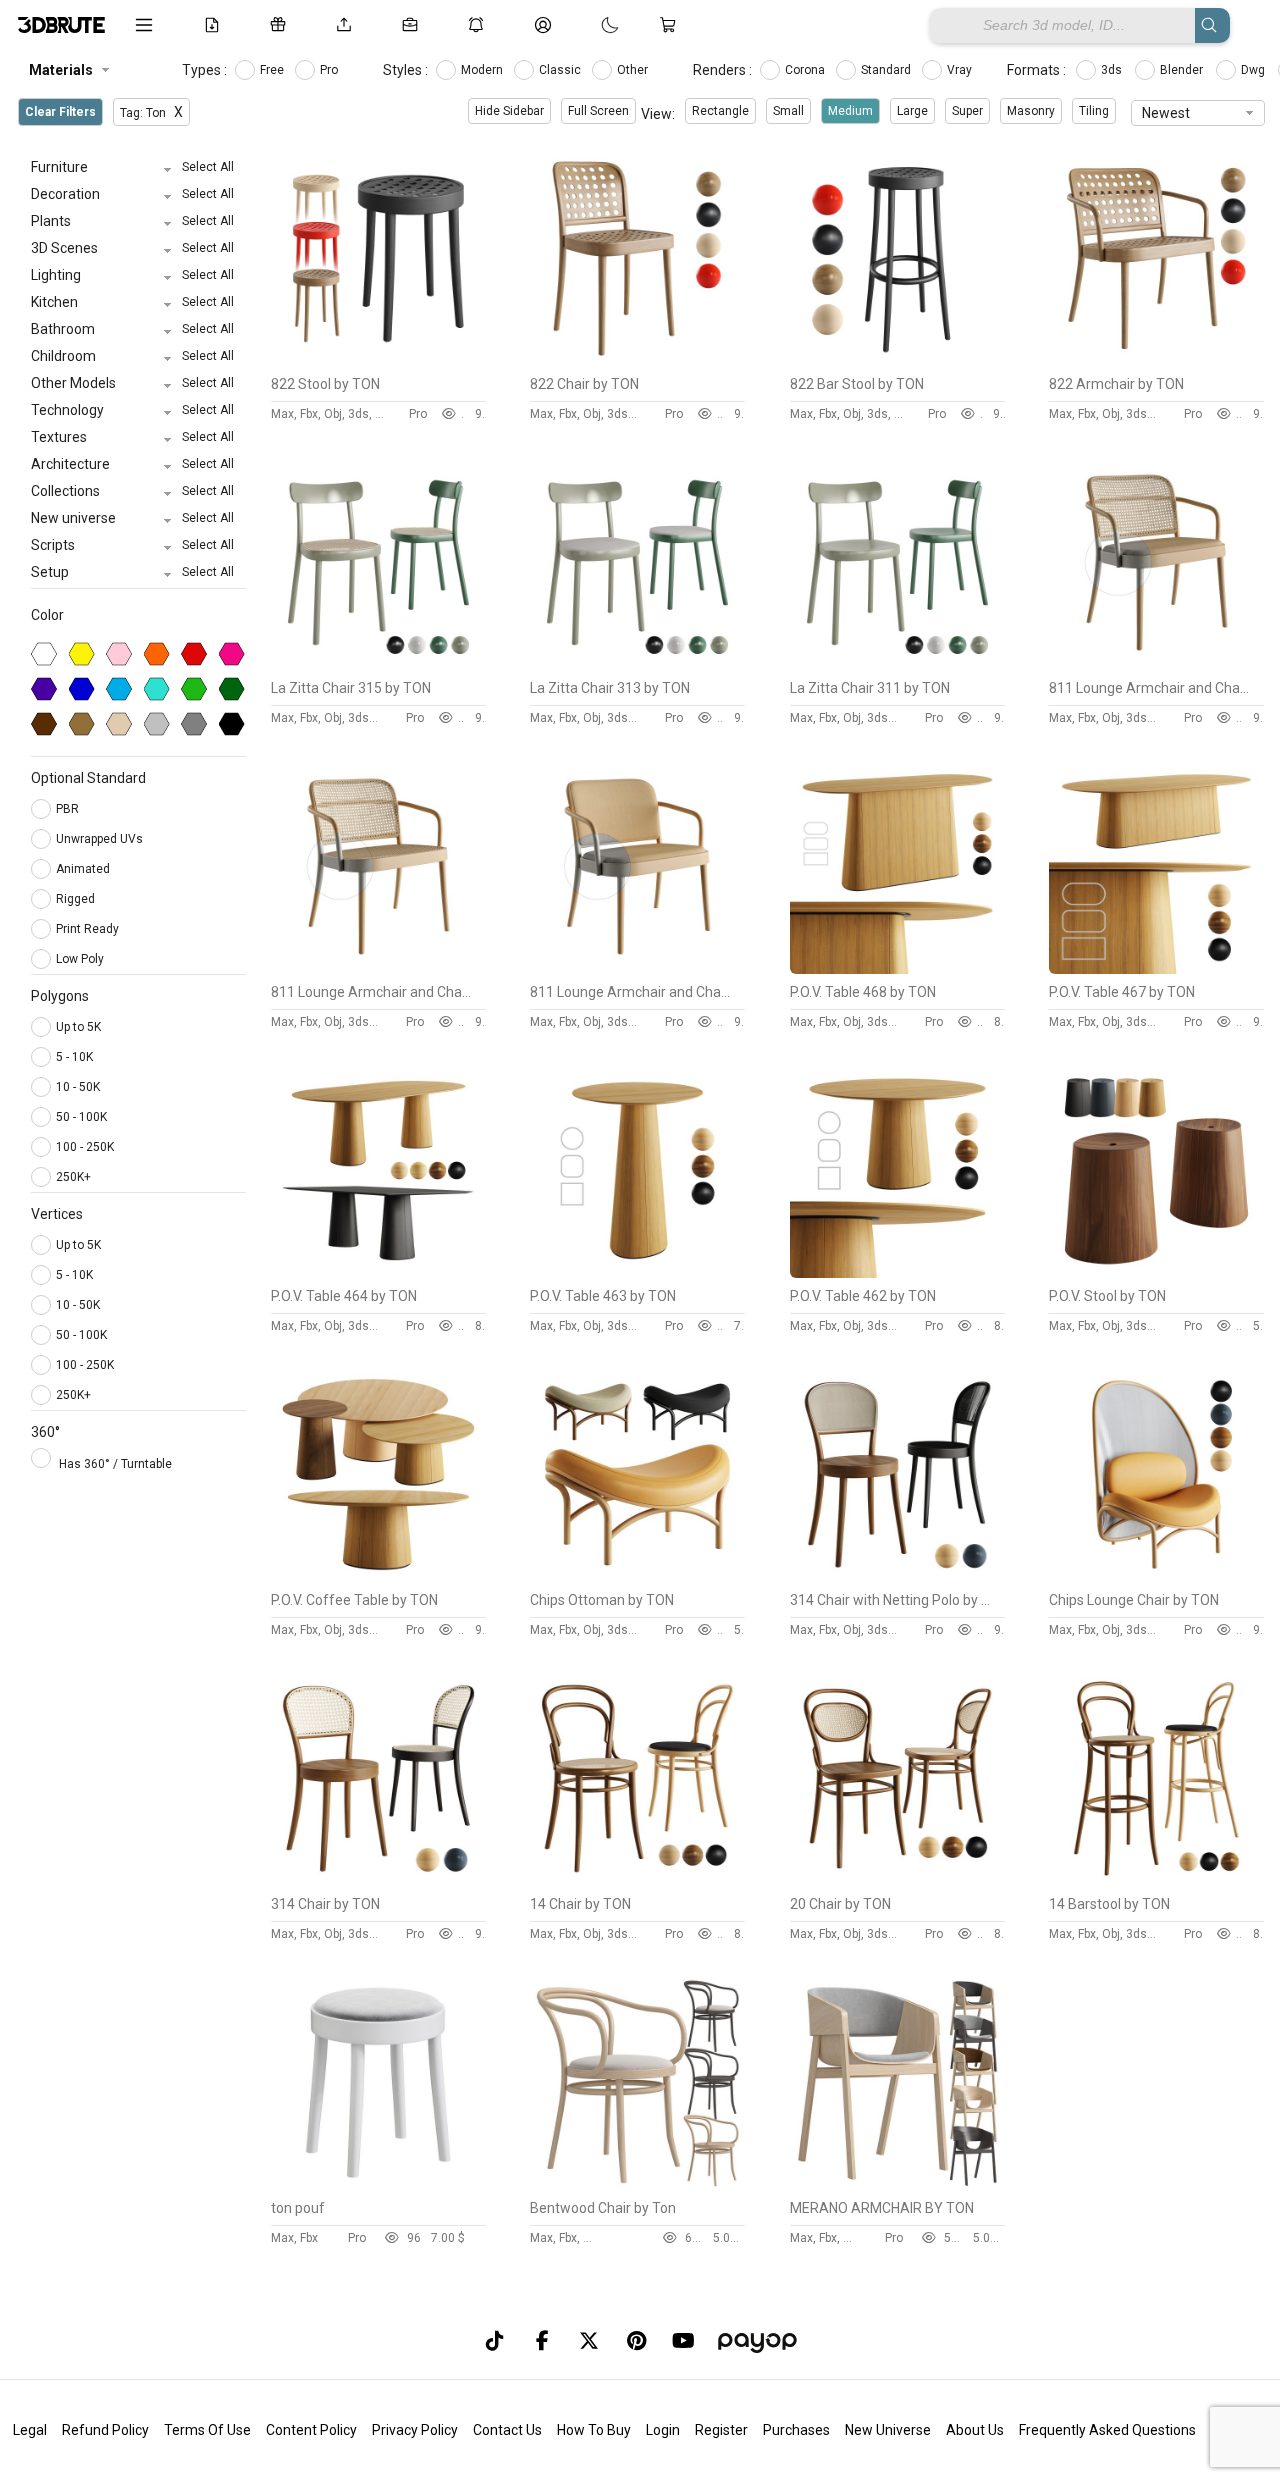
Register (721, 2430)
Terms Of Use (207, 2430)
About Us (975, 2430)
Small (788, 111)
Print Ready (89, 929)
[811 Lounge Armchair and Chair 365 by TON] (378, 969)
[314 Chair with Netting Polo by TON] (897, 1577)
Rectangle (720, 111)
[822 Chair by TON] (637, 361)
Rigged (77, 899)
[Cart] (672, 25)
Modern (483, 70)
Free (273, 70)
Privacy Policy (415, 2430)
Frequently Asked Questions (1107, 2430)
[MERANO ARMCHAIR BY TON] (897, 2185)
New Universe (888, 2430)
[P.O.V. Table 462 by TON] (897, 1273)
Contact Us (507, 2430)
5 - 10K (74, 1057)
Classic (561, 70)
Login (663, 2430)
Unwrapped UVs (101, 839)
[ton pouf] (378, 2185)
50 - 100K (81, 1117)
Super (967, 111)
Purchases (796, 2430)
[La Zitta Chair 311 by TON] (897, 665)
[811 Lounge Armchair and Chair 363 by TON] (637, 969)
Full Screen (598, 111)
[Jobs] (414, 25)
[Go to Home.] (61, 25)
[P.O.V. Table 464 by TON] (378, 1273)
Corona (806, 70)
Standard (887, 70)
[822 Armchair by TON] (1156, 361)
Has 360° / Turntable (115, 1464)
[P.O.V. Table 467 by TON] (1156, 969)
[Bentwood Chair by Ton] (637, 2185)
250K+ (73, 1177)
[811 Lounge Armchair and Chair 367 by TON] (1156, 665)
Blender (1183, 70)
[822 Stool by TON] (378, 361)
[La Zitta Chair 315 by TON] (378, 665)
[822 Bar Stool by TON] (897, 361)
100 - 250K (85, 1147)
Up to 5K (78, 1027)
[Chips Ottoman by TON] (637, 1577)
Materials (61, 70)
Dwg (1254, 70)
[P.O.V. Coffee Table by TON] (378, 1577)
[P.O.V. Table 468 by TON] (897, 969)
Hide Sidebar (509, 111)
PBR (69, 809)
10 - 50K (78, 1087)
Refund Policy (105, 2430)
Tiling (1094, 111)
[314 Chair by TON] (378, 1881)
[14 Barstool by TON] (1156, 1881)
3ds (1113, 70)
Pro (330, 70)
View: (658, 114)
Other (634, 70)
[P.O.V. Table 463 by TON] (637, 1273)
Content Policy (311, 2430)
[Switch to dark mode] (590, 25)
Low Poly (81, 959)
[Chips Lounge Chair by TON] (1156, 1577)
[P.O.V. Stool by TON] (1156, 1273)
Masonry (1031, 111)
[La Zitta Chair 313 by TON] (637, 665)
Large (912, 111)
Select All (208, 167)
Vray (961, 70)
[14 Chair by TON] (637, 1881)
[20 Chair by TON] (897, 1881)
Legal (30, 2430)
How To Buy (594, 2430)
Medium (850, 111)
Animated (84, 869)
